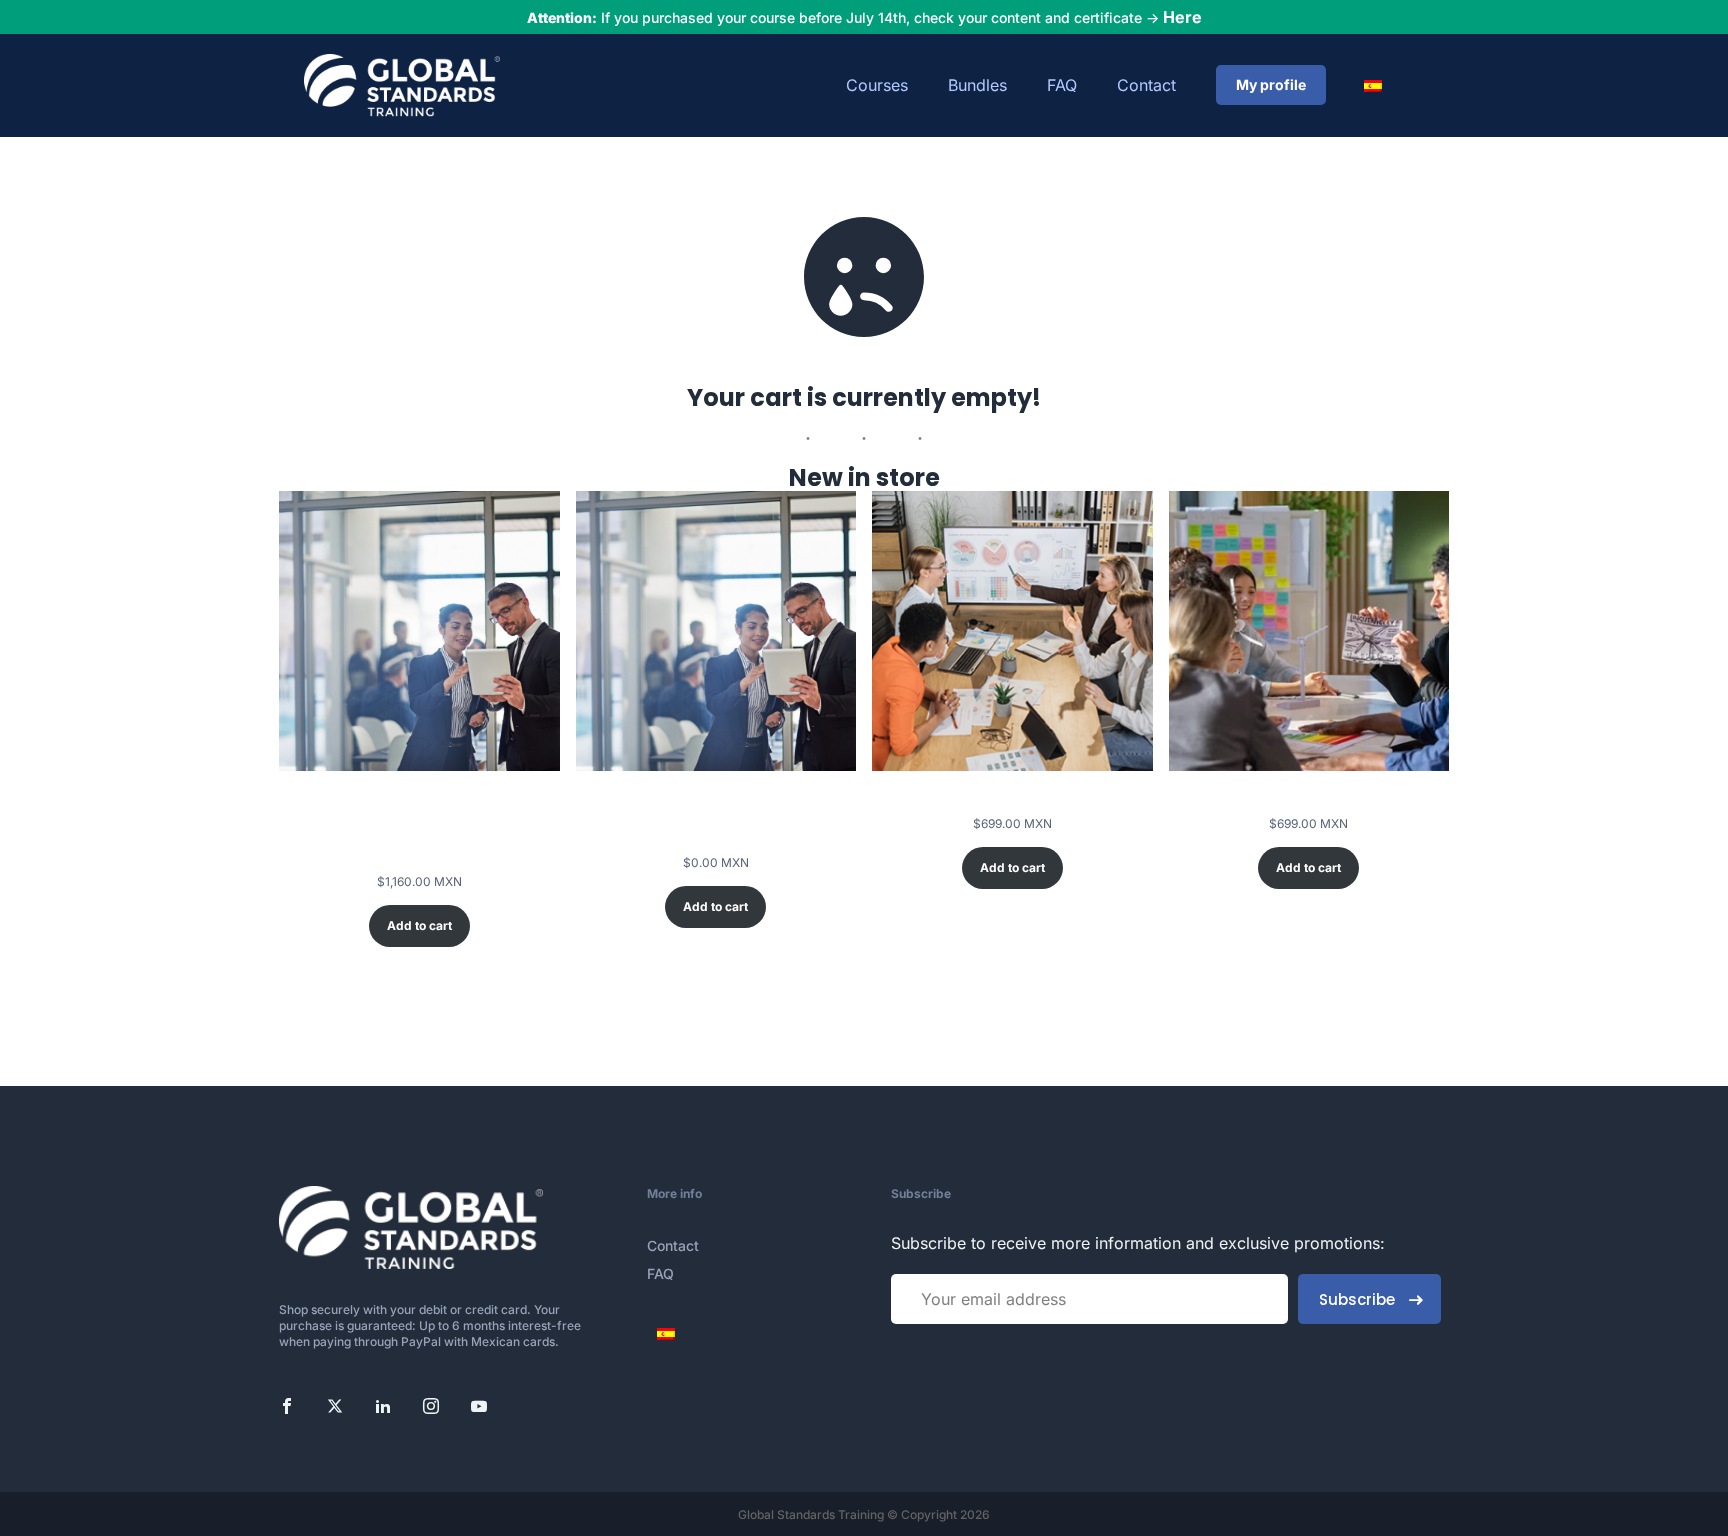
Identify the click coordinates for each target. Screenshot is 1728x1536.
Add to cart (419, 925)
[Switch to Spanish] (1375, 85)
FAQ (1062, 85)
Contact (1146, 85)
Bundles (977, 85)
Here (1182, 17)
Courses (877, 85)
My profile (1271, 84)
